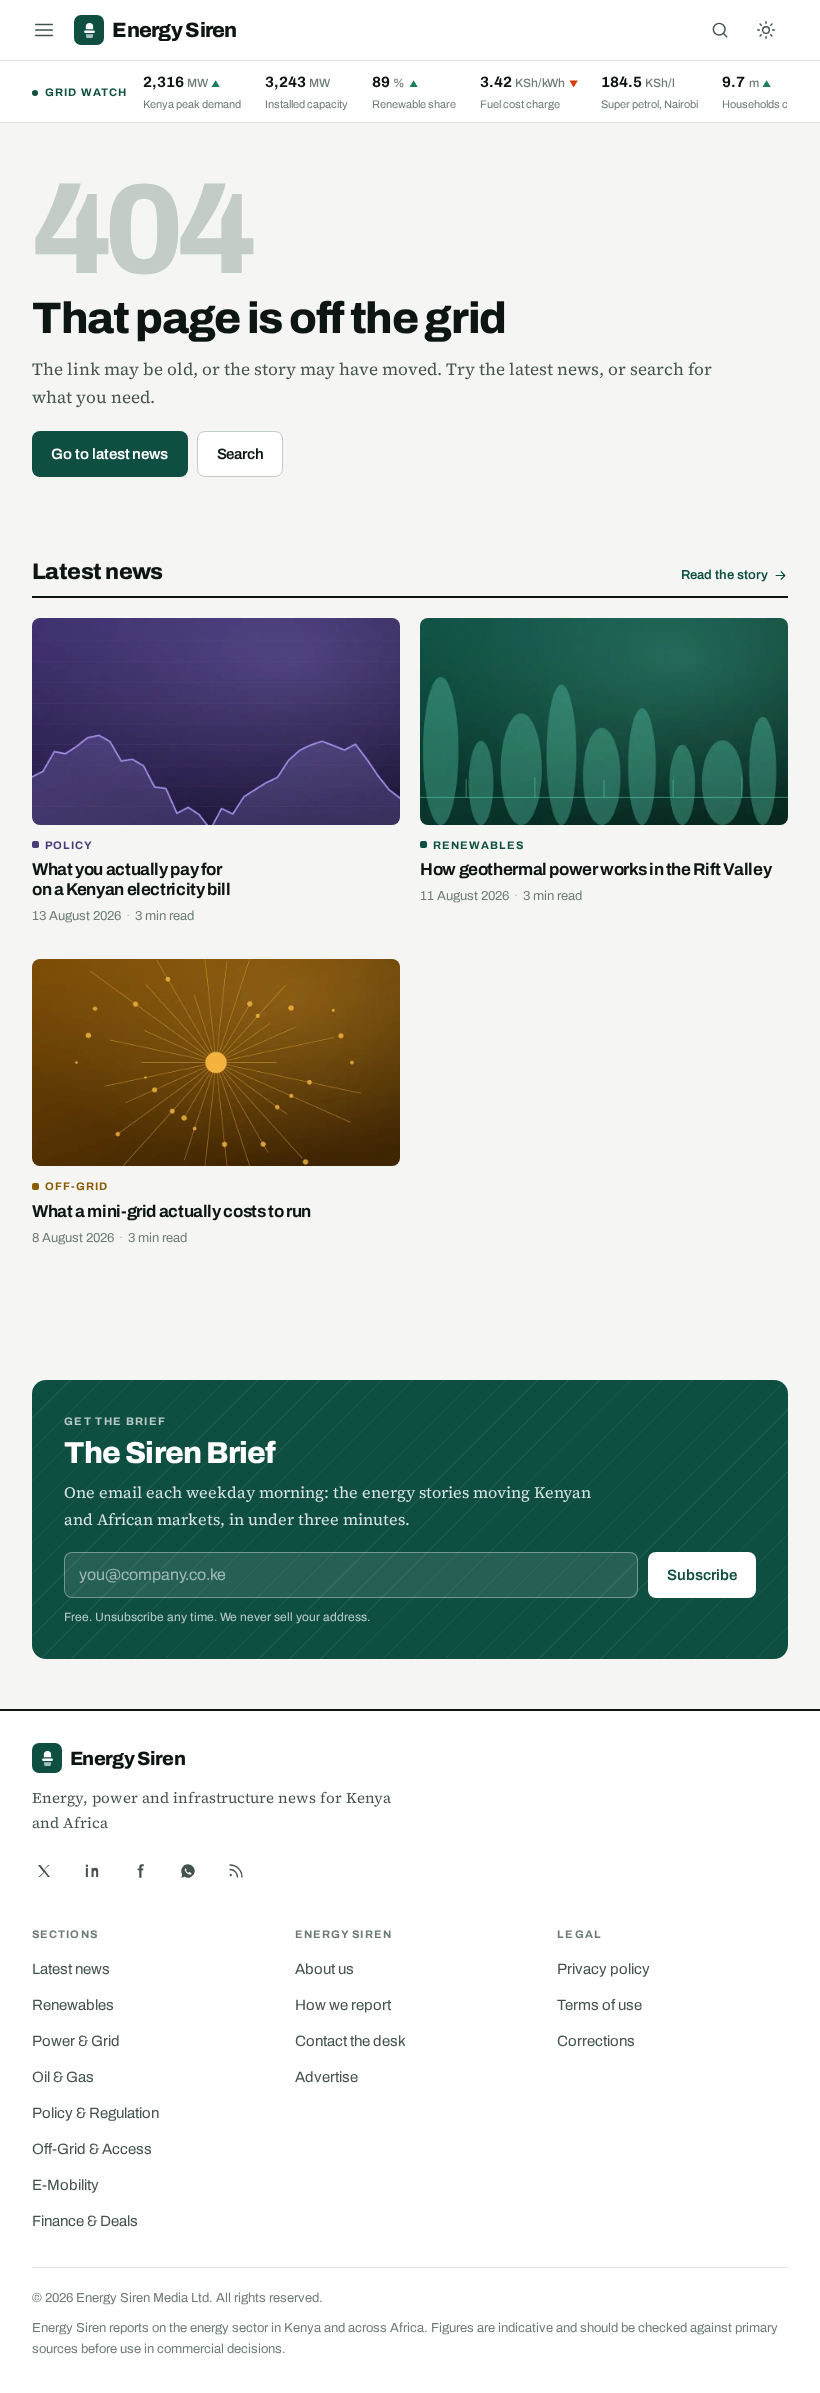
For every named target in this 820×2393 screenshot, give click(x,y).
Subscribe (701, 1575)
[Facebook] (140, 1871)
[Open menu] (44, 30)
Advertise (326, 2077)
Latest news (71, 1969)
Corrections (596, 2041)
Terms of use (599, 2005)
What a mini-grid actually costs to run (171, 1211)
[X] (44, 1871)
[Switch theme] (766, 30)
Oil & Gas (63, 2077)
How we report (343, 2005)
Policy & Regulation (95, 2113)
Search (241, 454)
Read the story (724, 575)
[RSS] (236, 1871)
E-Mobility (65, 2185)
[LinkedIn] (92, 1871)
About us (324, 1969)
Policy (69, 845)
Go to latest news (109, 454)
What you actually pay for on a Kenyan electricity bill (131, 879)
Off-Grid (76, 1186)
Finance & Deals (85, 2221)
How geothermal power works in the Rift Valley (595, 869)
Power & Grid (76, 2041)
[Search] (720, 30)
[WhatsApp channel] (188, 1871)
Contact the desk (350, 2041)
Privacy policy (603, 1969)
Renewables (478, 845)
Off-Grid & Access (92, 2149)
